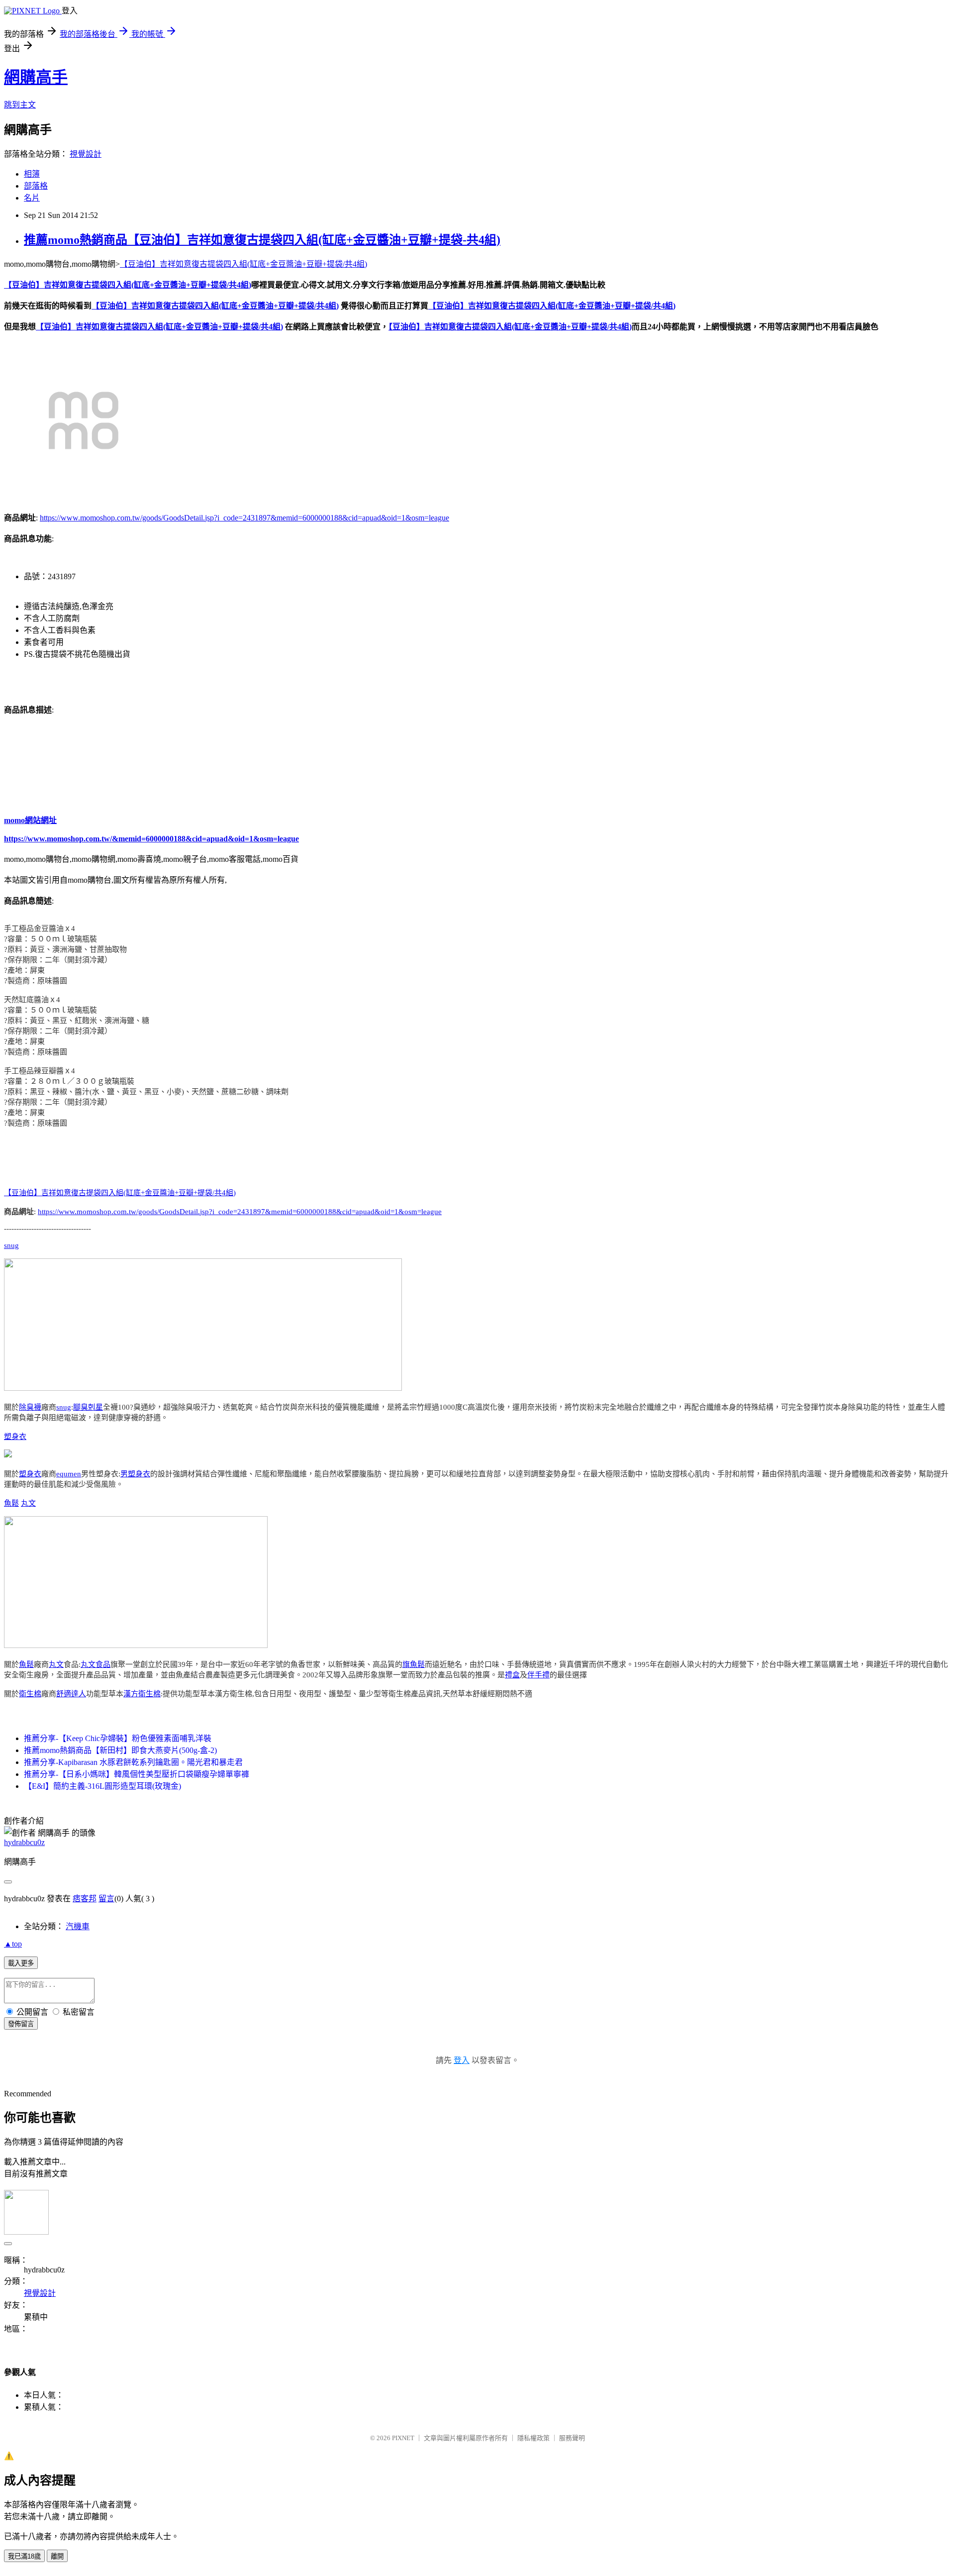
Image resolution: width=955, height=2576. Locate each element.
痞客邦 (85, 1899)
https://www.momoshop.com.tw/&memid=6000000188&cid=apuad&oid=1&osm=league (151, 839)
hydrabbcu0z (24, 1842)
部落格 (36, 186)
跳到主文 (20, 105)
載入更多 (21, 1963)
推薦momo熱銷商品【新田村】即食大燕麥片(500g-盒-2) (120, 1750)
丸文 (28, 1503)
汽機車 (78, 1926)
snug (11, 1245)
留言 (106, 1899)
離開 (57, 2556)
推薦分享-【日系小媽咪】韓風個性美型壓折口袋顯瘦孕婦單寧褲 (137, 1774)
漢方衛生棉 (142, 1694)
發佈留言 (21, 2024)
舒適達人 (71, 1694)
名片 (32, 198)
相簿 (32, 174)
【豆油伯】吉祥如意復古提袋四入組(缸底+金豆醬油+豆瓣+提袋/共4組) (243, 264)
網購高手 (36, 77)
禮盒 (512, 1675)
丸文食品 (95, 1664)
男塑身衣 (135, 1474)
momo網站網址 (30, 820)
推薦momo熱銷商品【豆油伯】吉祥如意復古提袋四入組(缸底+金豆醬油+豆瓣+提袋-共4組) (262, 240)
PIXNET (403, 2438)
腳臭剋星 (88, 1407)
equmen (69, 1474)
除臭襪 (30, 1407)
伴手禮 (538, 1675)
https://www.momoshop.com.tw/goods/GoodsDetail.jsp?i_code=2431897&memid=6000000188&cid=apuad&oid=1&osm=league (244, 518)
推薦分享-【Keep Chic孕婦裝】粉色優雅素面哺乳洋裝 (118, 1738)
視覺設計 (86, 154)
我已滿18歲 (24, 2556)
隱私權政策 (533, 2438)
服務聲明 (572, 2438)
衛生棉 (30, 1694)
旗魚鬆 (414, 1664)
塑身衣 (15, 1437)
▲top (13, 1944)
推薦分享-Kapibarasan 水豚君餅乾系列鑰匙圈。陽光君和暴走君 (133, 1762)
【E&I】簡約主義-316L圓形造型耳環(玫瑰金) (102, 1786)
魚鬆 (11, 1503)
